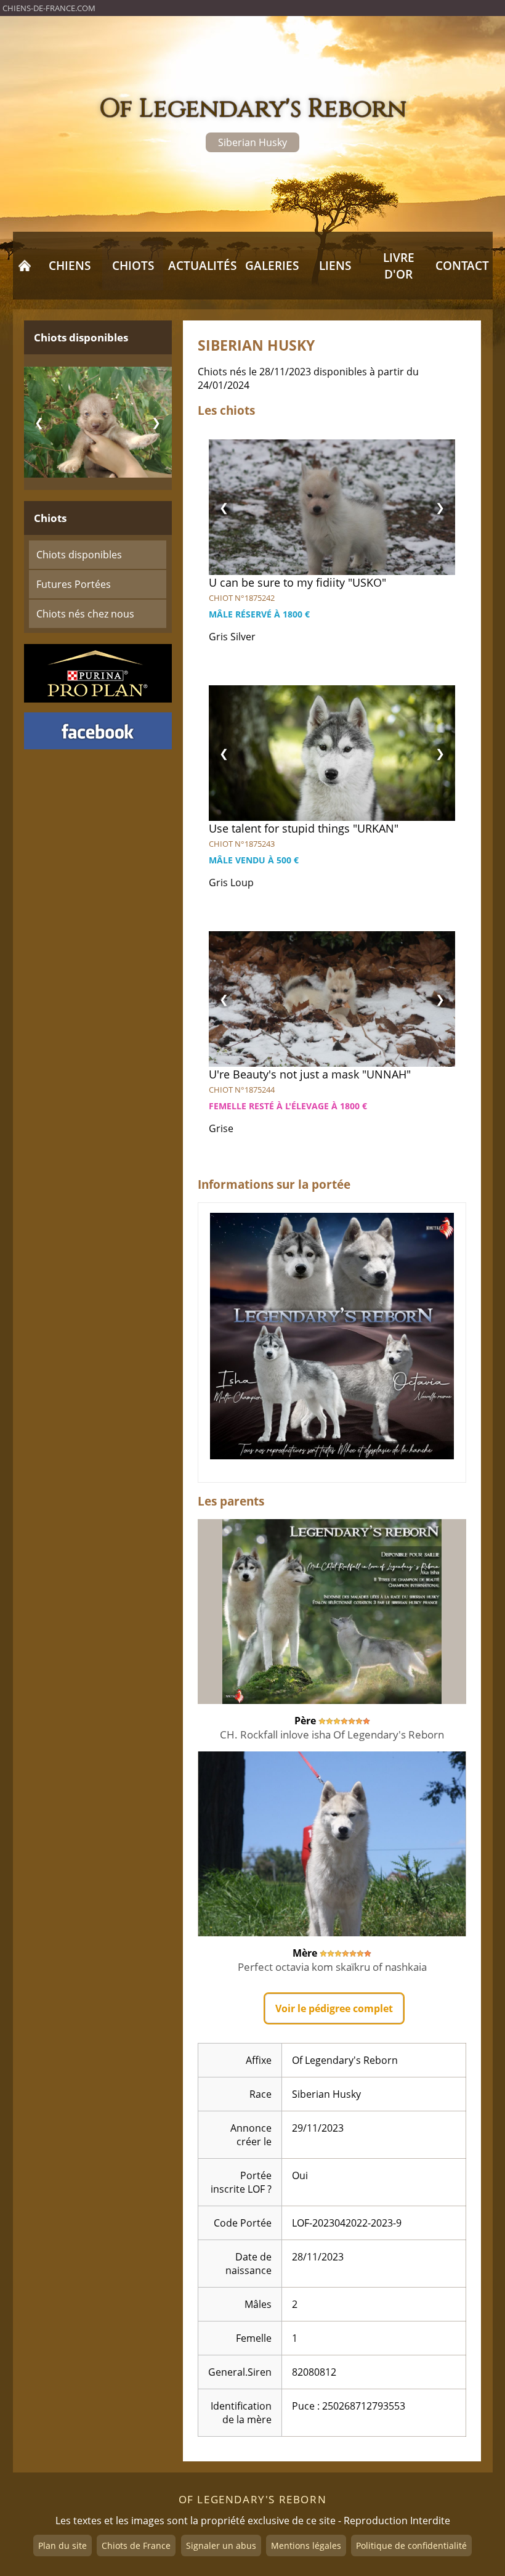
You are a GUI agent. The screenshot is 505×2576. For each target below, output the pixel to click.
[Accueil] (25, 266)
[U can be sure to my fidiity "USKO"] (332, 507)
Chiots (133, 265)
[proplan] (98, 673)
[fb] (98, 731)
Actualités (202, 265)
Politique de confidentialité (411, 2545)
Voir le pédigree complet (334, 2008)
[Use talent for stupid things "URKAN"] (332, 753)
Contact (462, 265)
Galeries (272, 265)
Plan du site (63, 2545)
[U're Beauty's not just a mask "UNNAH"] (332, 999)
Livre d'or (399, 266)
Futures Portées (74, 584)
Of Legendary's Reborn (253, 109)
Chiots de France (136, 2545)
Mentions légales (306, 2545)
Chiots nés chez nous (85, 614)
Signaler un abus (221, 2545)
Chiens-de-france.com (49, 8)
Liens (335, 265)
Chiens (70, 265)
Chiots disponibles (79, 555)
